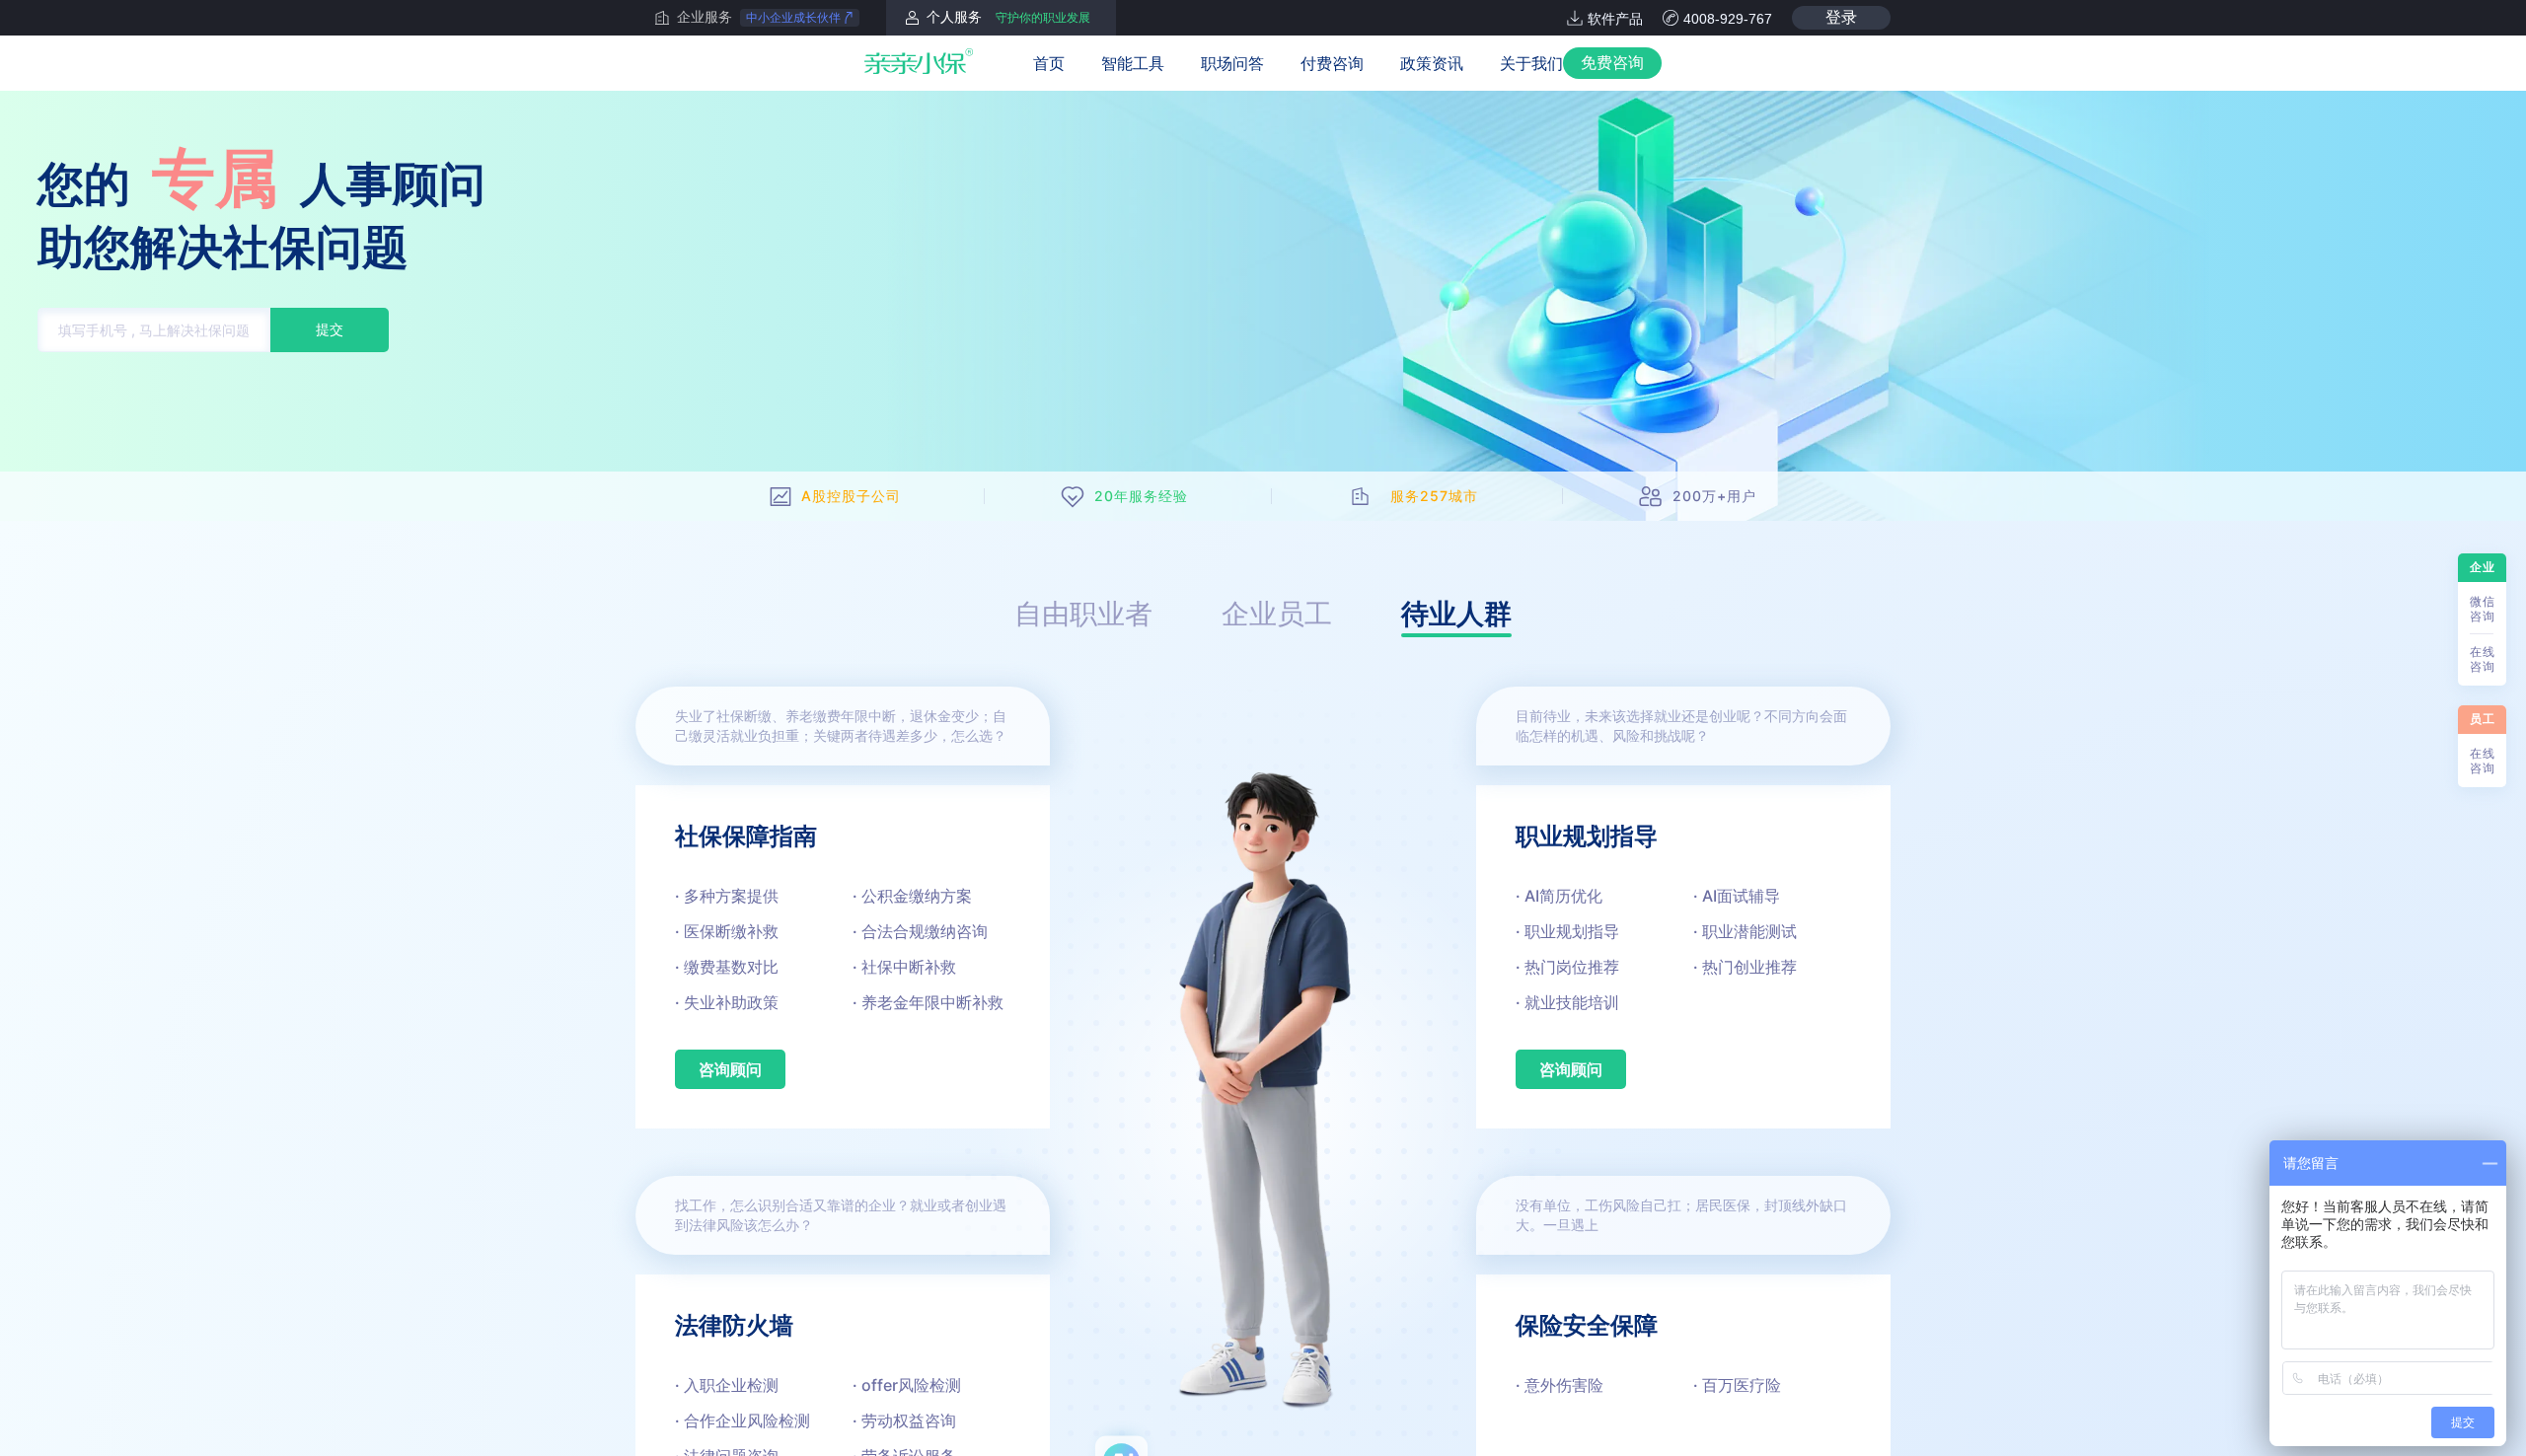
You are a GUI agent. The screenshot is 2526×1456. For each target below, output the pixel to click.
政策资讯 (1432, 63)
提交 (330, 329)
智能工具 (1133, 63)
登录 (1841, 17)
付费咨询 (1332, 63)
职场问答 (1232, 63)
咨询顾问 (730, 1069)
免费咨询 (1612, 63)
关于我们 (1531, 63)
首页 (1049, 63)
